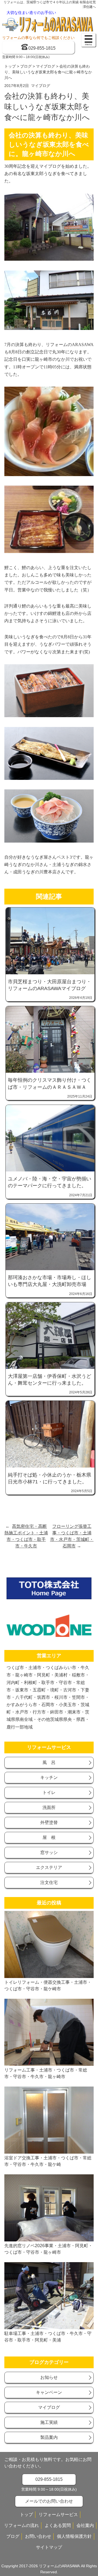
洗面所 (49, 1807)
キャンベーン (49, 2392)
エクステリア (49, 1867)
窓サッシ (49, 1852)
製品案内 (49, 2437)
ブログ (26, 66)
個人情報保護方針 (74, 2536)
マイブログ (45, 66)
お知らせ (49, 2377)
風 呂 (49, 1762)
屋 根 (49, 1837)
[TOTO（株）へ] (49, 1598)
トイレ (49, 1792)
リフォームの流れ (22, 2525)
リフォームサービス (58, 2515)
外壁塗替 (49, 1822)
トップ (10, 66)
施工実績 (49, 2422)
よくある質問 (58, 2525)
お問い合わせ (38, 2536)
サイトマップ (49, 2547)
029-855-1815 (42, 48)
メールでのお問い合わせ (49, 2501)
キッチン (49, 1777)
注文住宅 (49, 1882)
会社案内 (85, 2525)
